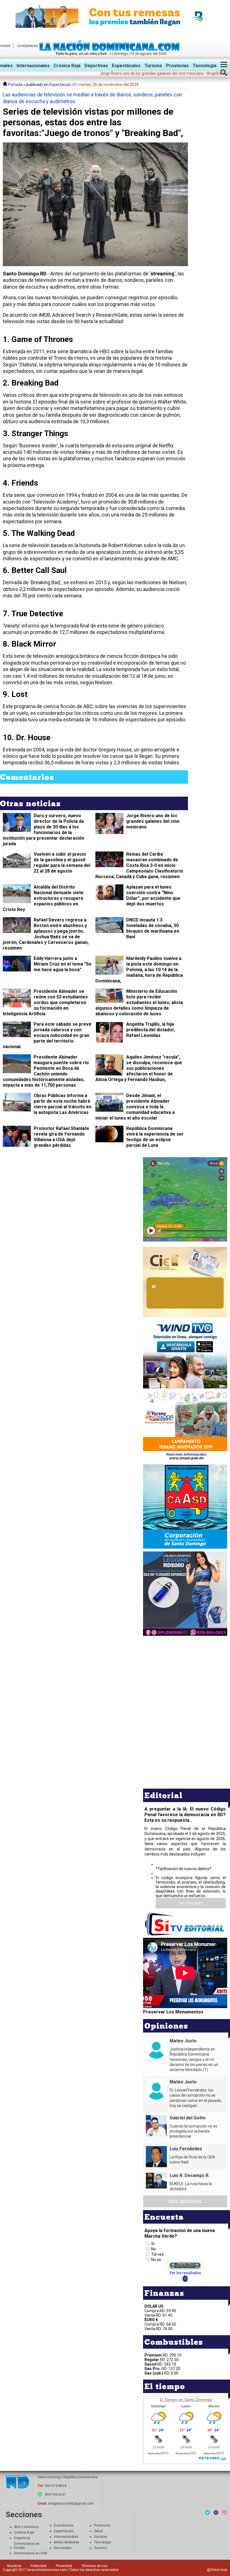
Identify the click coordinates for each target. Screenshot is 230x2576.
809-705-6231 (56, 2495)
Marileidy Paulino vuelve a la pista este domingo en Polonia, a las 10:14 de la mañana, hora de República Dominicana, (139, 970)
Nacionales (63, 2548)
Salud (98, 2531)
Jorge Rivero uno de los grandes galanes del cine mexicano (153, 821)
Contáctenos (27, 46)
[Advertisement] (185, 1676)
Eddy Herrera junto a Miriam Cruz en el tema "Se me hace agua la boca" (63, 964)
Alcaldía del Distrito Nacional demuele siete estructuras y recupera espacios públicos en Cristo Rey (43, 898)
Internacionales (33, 66)
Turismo (153, 66)
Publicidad (39, 2566)
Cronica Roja (67, 66)
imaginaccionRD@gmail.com (71, 2503)
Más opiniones (185, 2201)
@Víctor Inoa (217, 2570)
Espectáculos (126, 66)
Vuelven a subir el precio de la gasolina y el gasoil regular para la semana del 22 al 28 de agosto (62, 863)
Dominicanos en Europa (27, 2546)
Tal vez (157, 2254)
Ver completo (191, 1903)
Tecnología (205, 66)
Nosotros (14, 2566)
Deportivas (96, 66)
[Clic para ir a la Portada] (111, 49)
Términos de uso (94, 2566)
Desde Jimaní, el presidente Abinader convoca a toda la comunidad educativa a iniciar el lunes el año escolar (135, 1107)
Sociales (101, 2537)
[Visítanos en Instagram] (224, 2512)
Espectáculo (60, 85)
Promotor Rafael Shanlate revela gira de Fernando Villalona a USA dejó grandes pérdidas (61, 1137)
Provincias (177, 66)
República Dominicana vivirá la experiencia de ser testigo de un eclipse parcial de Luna (155, 1137)
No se (156, 2260)
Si (153, 2244)
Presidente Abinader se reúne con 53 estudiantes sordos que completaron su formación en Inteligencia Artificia (45, 1002)
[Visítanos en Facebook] (216, 2512)
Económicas (64, 2525)
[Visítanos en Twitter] (208, 2512)
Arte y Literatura (26, 2527)
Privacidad (64, 2566)
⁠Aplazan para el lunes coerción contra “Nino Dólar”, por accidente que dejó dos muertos (153, 895)
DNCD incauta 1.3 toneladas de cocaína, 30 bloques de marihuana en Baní (153, 928)
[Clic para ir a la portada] (17, 2482)
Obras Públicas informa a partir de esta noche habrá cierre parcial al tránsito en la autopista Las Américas (63, 1104)
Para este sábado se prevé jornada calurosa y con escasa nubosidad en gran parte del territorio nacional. (47, 1035)
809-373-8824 (56, 2486)
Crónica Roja (24, 2532)
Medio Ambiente (66, 2542)
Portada (15, 85)
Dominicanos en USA (30, 2553)
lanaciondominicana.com (47, 2570)
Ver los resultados (185, 2273)
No (154, 2249)
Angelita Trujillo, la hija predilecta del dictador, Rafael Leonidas (151, 1030)
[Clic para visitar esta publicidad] (115, 17)
